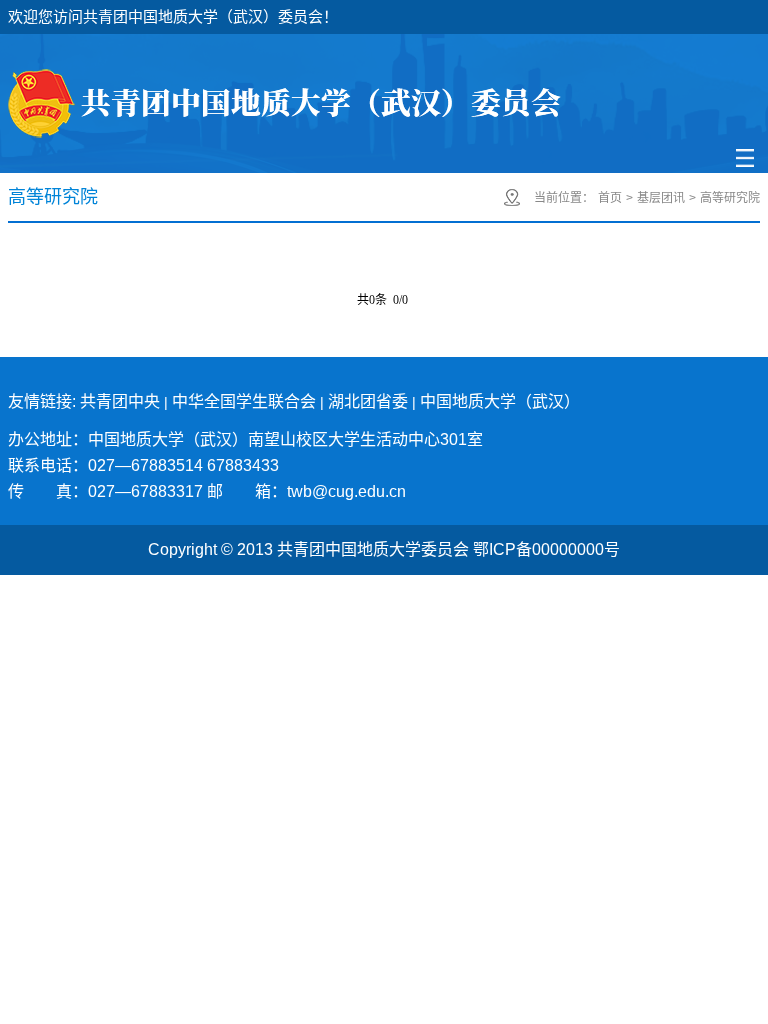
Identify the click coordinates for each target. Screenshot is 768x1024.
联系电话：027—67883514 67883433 (143, 465)
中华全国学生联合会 (244, 401)
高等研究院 (730, 198)
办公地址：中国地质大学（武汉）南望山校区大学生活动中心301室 (245, 439)
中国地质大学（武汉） (500, 401)
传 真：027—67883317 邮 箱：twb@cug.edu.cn (207, 491)
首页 (610, 198)
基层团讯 (661, 198)
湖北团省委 (368, 401)
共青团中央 (120, 401)
